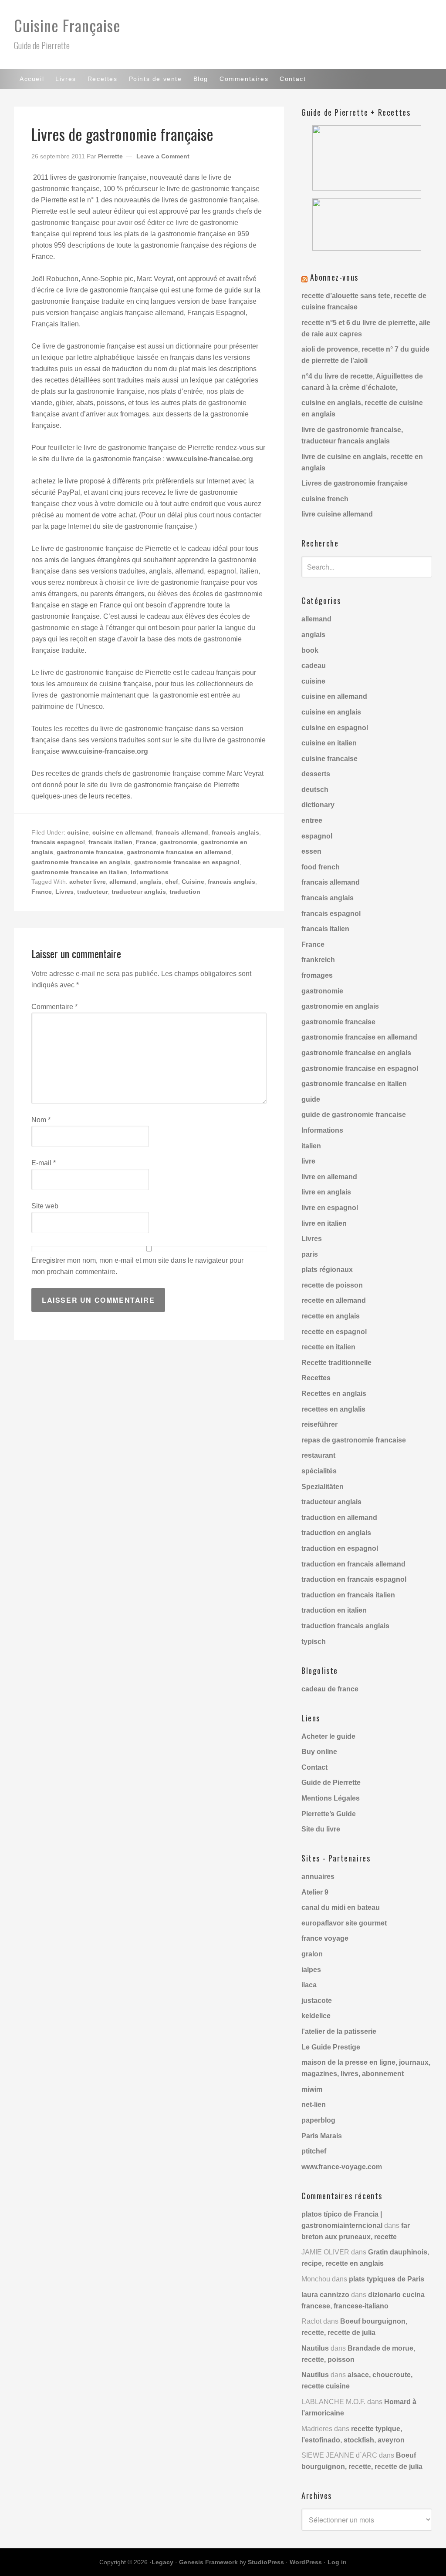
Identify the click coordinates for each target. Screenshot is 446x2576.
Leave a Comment (163, 156)
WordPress (306, 2562)
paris (310, 1254)
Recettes (316, 1378)
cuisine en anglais (331, 712)
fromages (317, 975)
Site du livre (321, 1829)
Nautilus (315, 2348)
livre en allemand (329, 1177)
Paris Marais (322, 2136)
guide (311, 1099)
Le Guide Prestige (331, 2047)
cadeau (314, 666)
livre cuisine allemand (337, 514)
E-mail (44, 1163)
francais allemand (182, 832)
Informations (150, 872)
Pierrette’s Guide (329, 1814)
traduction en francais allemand (353, 1564)
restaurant (318, 1455)
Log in (337, 2562)
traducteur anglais (139, 892)
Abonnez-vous (334, 277)
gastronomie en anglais (340, 1006)
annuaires (318, 1877)
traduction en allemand (339, 1518)
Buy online (319, 1752)
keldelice (316, 2016)
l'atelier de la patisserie (339, 2031)
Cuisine (193, 882)
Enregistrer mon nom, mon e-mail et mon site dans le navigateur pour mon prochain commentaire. (137, 1266)
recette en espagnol (334, 1332)
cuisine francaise (329, 759)
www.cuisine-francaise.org (210, 459)
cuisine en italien (329, 743)
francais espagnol (58, 842)
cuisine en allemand (122, 832)
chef (172, 882)
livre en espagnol (330, 1208)
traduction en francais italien (348, 1595)
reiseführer (319, 1424)
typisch (314, 1642)
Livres (64, 892)
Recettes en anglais (334, 1394)
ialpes (311, 1970)
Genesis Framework (208, 2562)
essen (311, 851)
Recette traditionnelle (336, 1363)
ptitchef (314, 2151)
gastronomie (179, 842)
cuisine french (325, 499)
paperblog (318, 2120)
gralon (312, 1954)
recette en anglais (331, 1316)
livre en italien (324, 1223)
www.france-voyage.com (342, 2167)
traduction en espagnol (340, 1548)
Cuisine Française (67, 25)
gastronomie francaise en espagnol (187, 862)
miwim (312, 2089)
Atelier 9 (315, 1892)
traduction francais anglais (345, 1626)
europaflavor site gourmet (344, 1923)
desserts (316, 774)
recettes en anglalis (333, 1409)
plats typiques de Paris (387, 2279)
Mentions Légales (331, 1798)
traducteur (93, 892)
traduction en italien (334, 1610)
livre (308, 1161)
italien (311, 1146)
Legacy (162, 2562)
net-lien (314, 2105)
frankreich (318, 960)
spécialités (319, 1471)
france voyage (325, 1938)
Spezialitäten (323, 1487)
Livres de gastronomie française (355, 483)
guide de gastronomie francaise (354, 1115)
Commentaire (54, 1007)
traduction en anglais (336, 1533)
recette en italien (328, 1347)
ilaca (309, 1985)
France (146, 842)
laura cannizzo (325, 2295)
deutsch (315, 790)
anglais (151, 882)
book (310, 650)
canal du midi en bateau (341, 1907)
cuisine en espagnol (335, 728)
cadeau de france (330, 1689)
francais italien (110, 842)
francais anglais (235, 832)
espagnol (317, 836)
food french (321, 867)
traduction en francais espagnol (354, 1579)
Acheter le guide (328, 1736)
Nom (41, 1120)
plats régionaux (327, 1270)
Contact (314, 1767)
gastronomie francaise (90, 852)
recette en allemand (334, 1300)
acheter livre (88, 882)
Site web (45, 1206)
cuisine (78, 832)
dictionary (318, 805)
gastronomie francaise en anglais (81, 862)
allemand (123, 882)
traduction (185, 892)
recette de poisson (332, 1285)
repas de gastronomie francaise (354, 1440)
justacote (317, 2001)
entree (312, 820)
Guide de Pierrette (331, 1783)
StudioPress (266, 2562)
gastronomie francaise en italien (79, 872)
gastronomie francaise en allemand (179, 852)
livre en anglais (326, 1192)
